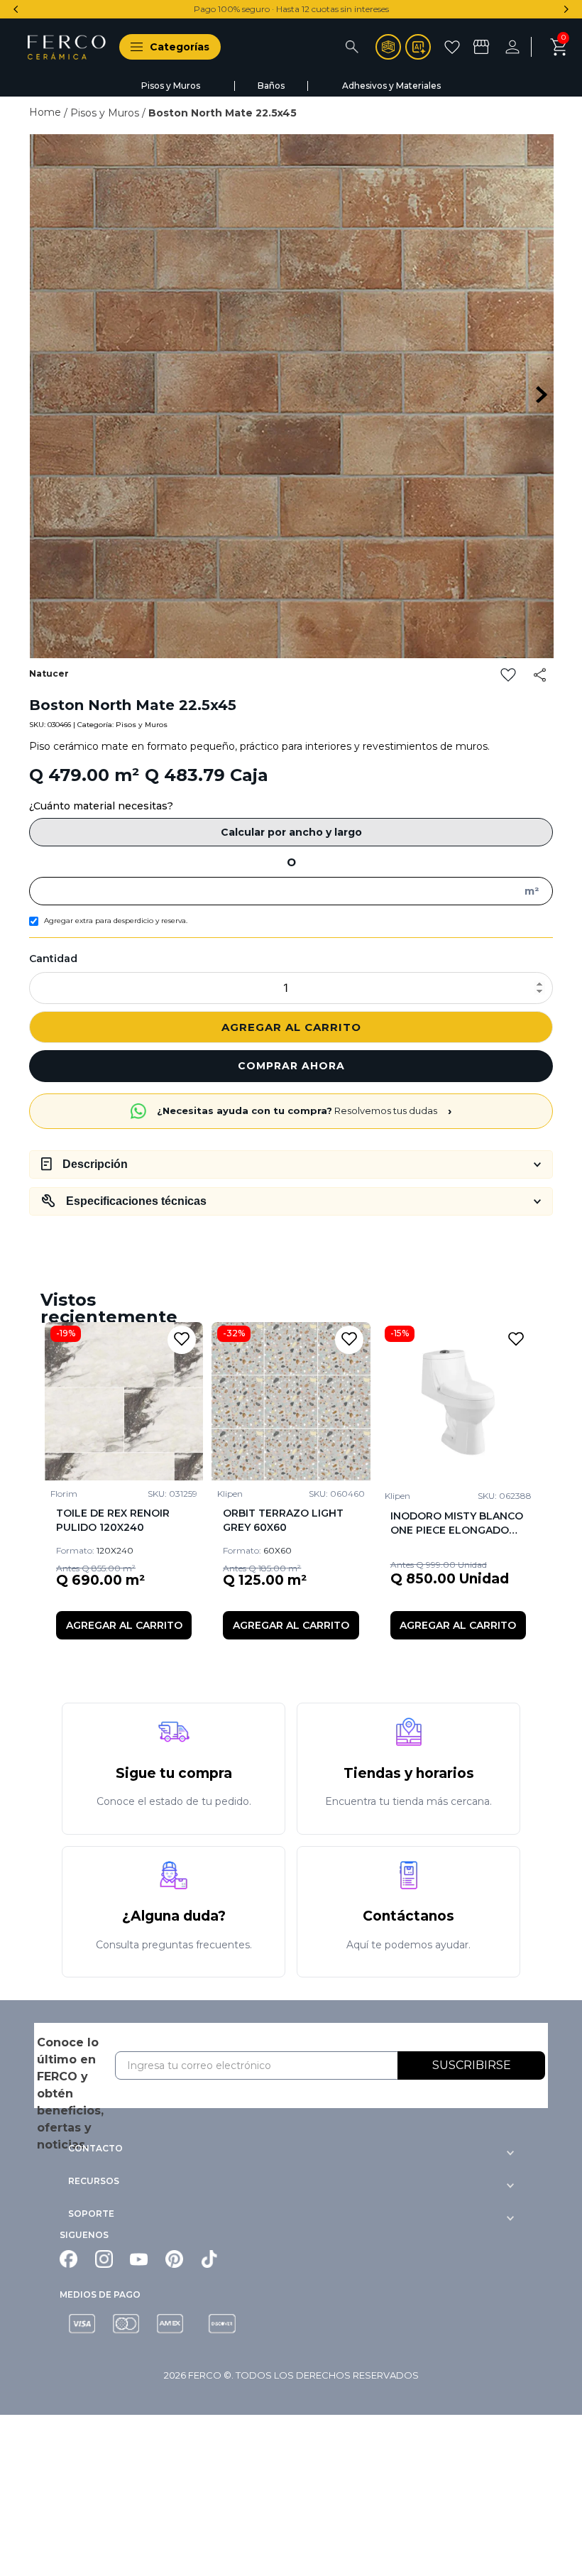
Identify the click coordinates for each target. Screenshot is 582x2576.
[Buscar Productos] (352, 47)
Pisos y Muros (105, 113)
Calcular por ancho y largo (291, 832)
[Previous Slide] (16, 9)
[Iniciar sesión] (522, 47)
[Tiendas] (483, 47)
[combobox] (298, 47)
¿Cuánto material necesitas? (101, 806)
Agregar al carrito (291, 1027)
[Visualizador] (388, 47)
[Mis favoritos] (454, 47)
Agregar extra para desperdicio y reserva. (116, 921)
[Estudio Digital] (418, 47)
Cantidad (53, 959)
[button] (164, 47)
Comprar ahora (291, 1066)
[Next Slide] (566, 9)
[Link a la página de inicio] (46, 112)
